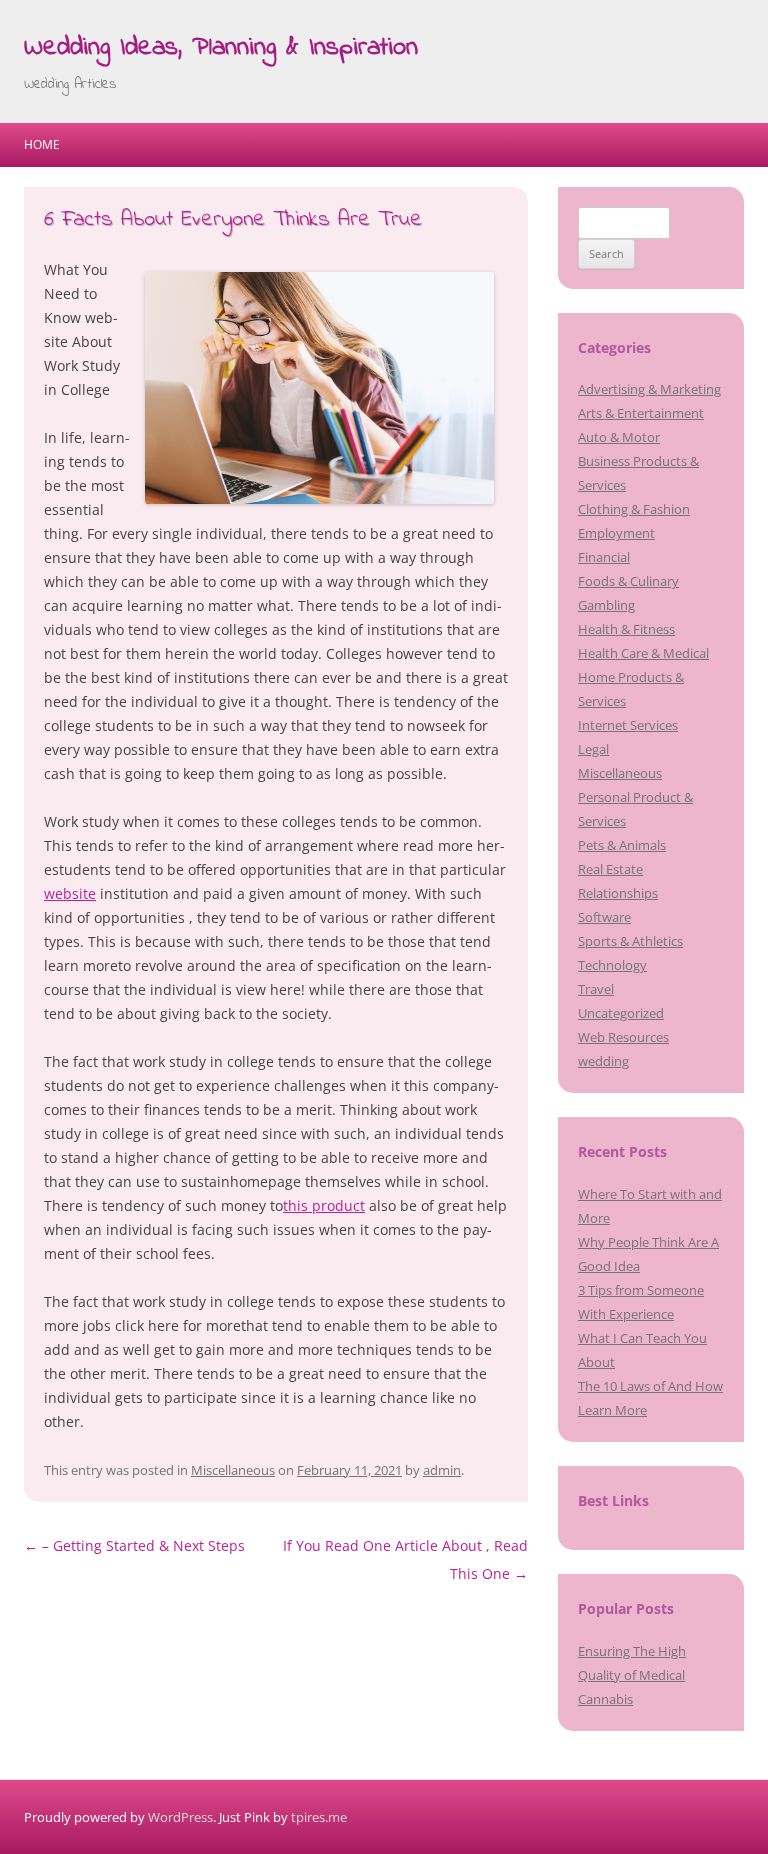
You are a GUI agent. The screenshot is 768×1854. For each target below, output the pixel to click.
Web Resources (623, 1037)
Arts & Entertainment (641, 413)
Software (604, 917)
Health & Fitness (626, 629)
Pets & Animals (622, 845)
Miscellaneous (233, 1470)
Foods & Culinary (628, 581)
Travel (596, 989)
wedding (603, 1061)
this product (324, 1205)
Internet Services (628, 725)
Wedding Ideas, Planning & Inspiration (221, 48)
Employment (616, 533)
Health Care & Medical (643, 653)
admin (442, 1470)
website (70, 893)
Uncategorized (621, 1013)
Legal (593, 749)
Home (42, 144)
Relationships (618, 893)
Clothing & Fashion (634, 509)
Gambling (606, 605)
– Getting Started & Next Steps (134, 1545)
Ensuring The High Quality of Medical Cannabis (632, 1675)
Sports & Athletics (630, 941)
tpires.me (319, 1817)
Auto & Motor (619, 437)
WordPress (180, 1817)
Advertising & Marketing (649, 389)
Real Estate (610, 869)
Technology (612, 965)
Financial (604, 557)
